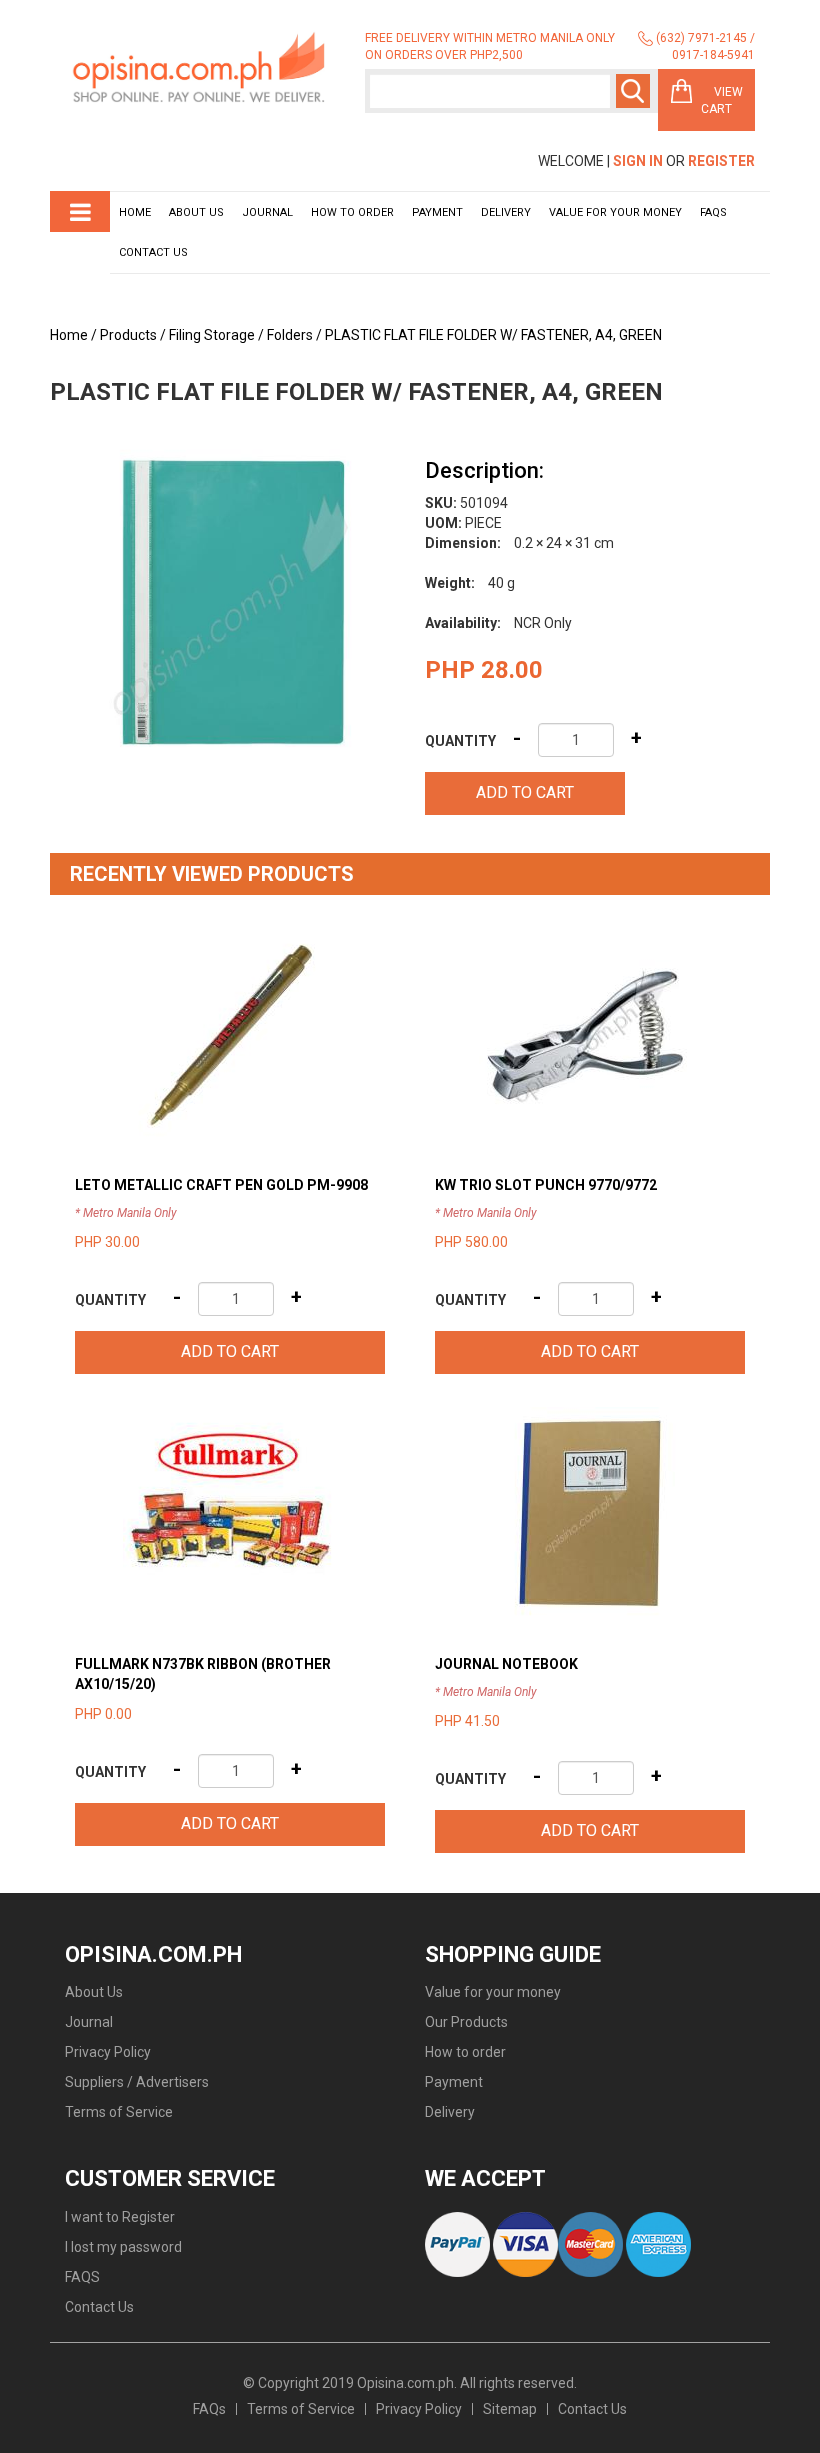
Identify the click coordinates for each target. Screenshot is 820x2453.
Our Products (466, 2022)
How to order (352, 212)
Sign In (638, 161)
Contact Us (153, 252)
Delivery (506, 212)
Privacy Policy (108, 2052)
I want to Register (120, 2217)
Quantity (460, 741)
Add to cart (525, 792)
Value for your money (615, 212)
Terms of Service (119, 2112)
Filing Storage (212, 335)
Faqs (713, 212)
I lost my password (123, 2247)
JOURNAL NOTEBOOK (506, 1664)
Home (135, 212)
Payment (437, 212)
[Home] (200, 68)
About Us (196, 212)
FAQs (209, 2409)
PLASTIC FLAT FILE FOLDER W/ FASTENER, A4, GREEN (493, 335)
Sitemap (510, 2409)
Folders (290, 335)
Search (633, 91)
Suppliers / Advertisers (137, 2082)
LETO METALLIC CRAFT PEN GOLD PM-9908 (221, 1185)
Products (128, 335)
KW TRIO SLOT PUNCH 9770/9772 (546, 1185)
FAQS (82, 2277)
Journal (267, 212)
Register (721, 161)
